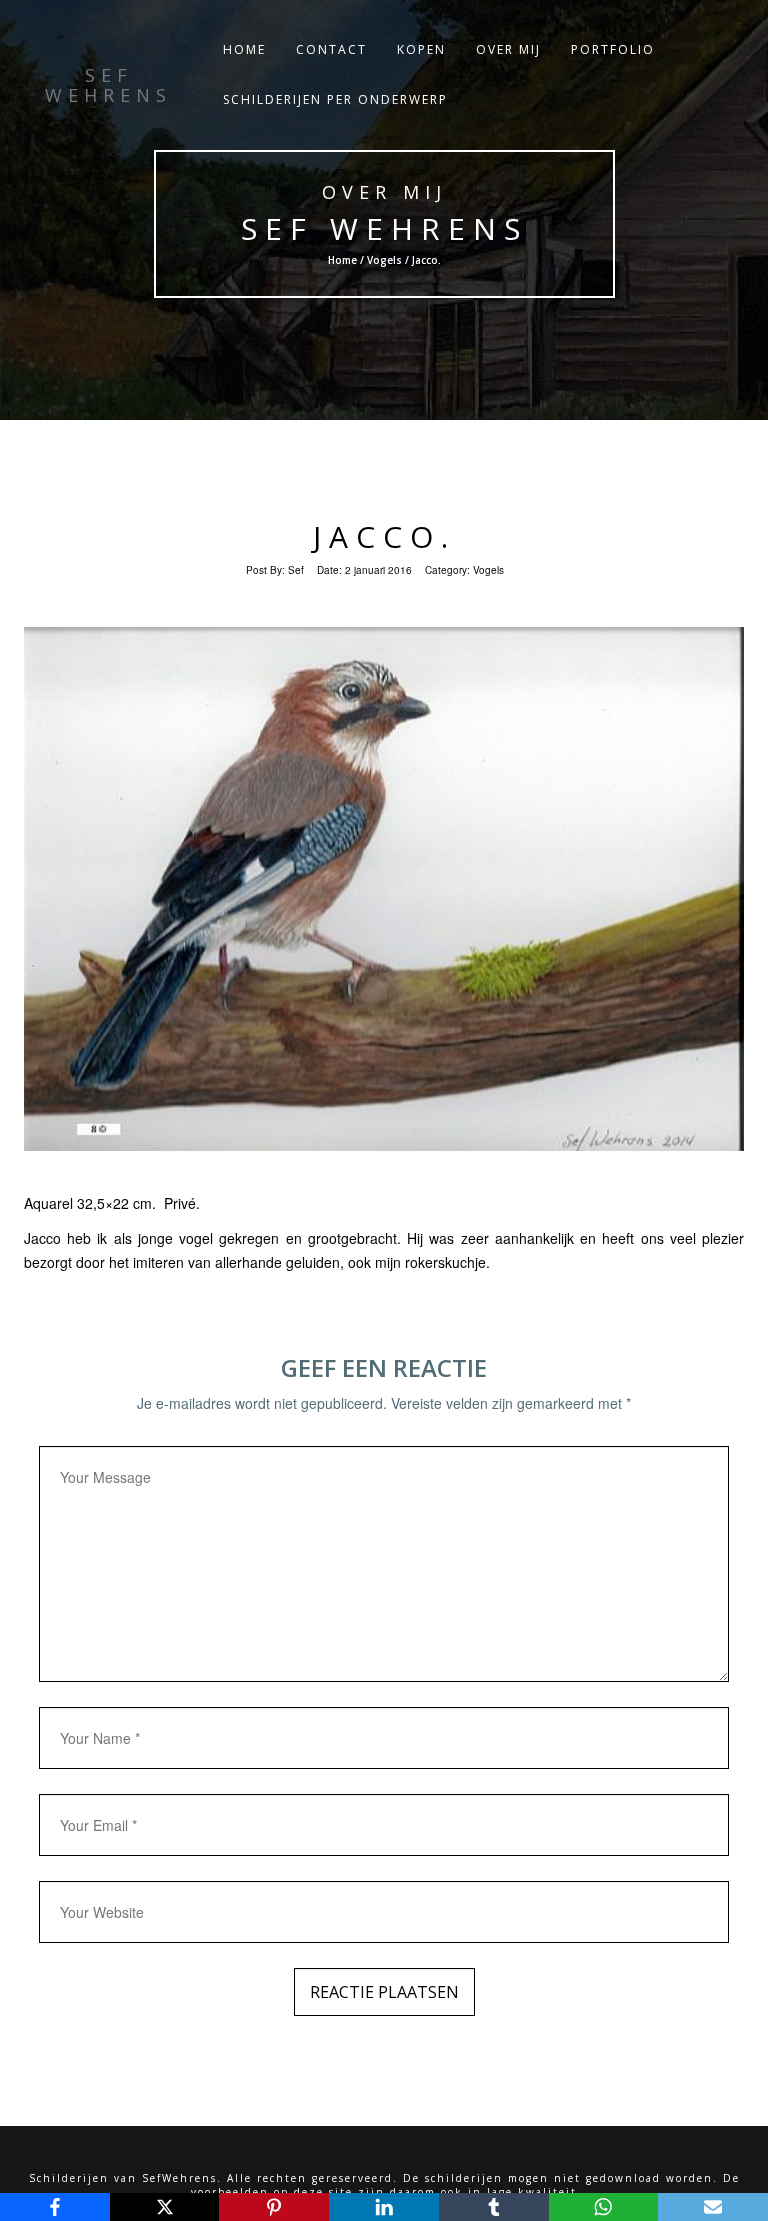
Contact (331, 49)
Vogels (383, 260)
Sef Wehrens (383, 228)
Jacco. (384, 536)
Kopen (421, 49)
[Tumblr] (494, 2207)
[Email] (713, 2207)
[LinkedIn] (384, 2207)
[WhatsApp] (604, 2207)
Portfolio (613, 49)
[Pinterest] (274, 2207)
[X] (165, 2207)
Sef (296, 570)
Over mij (508, 49)
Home (244, 49)
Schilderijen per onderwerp (335, 99)
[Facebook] (55, 2207)
